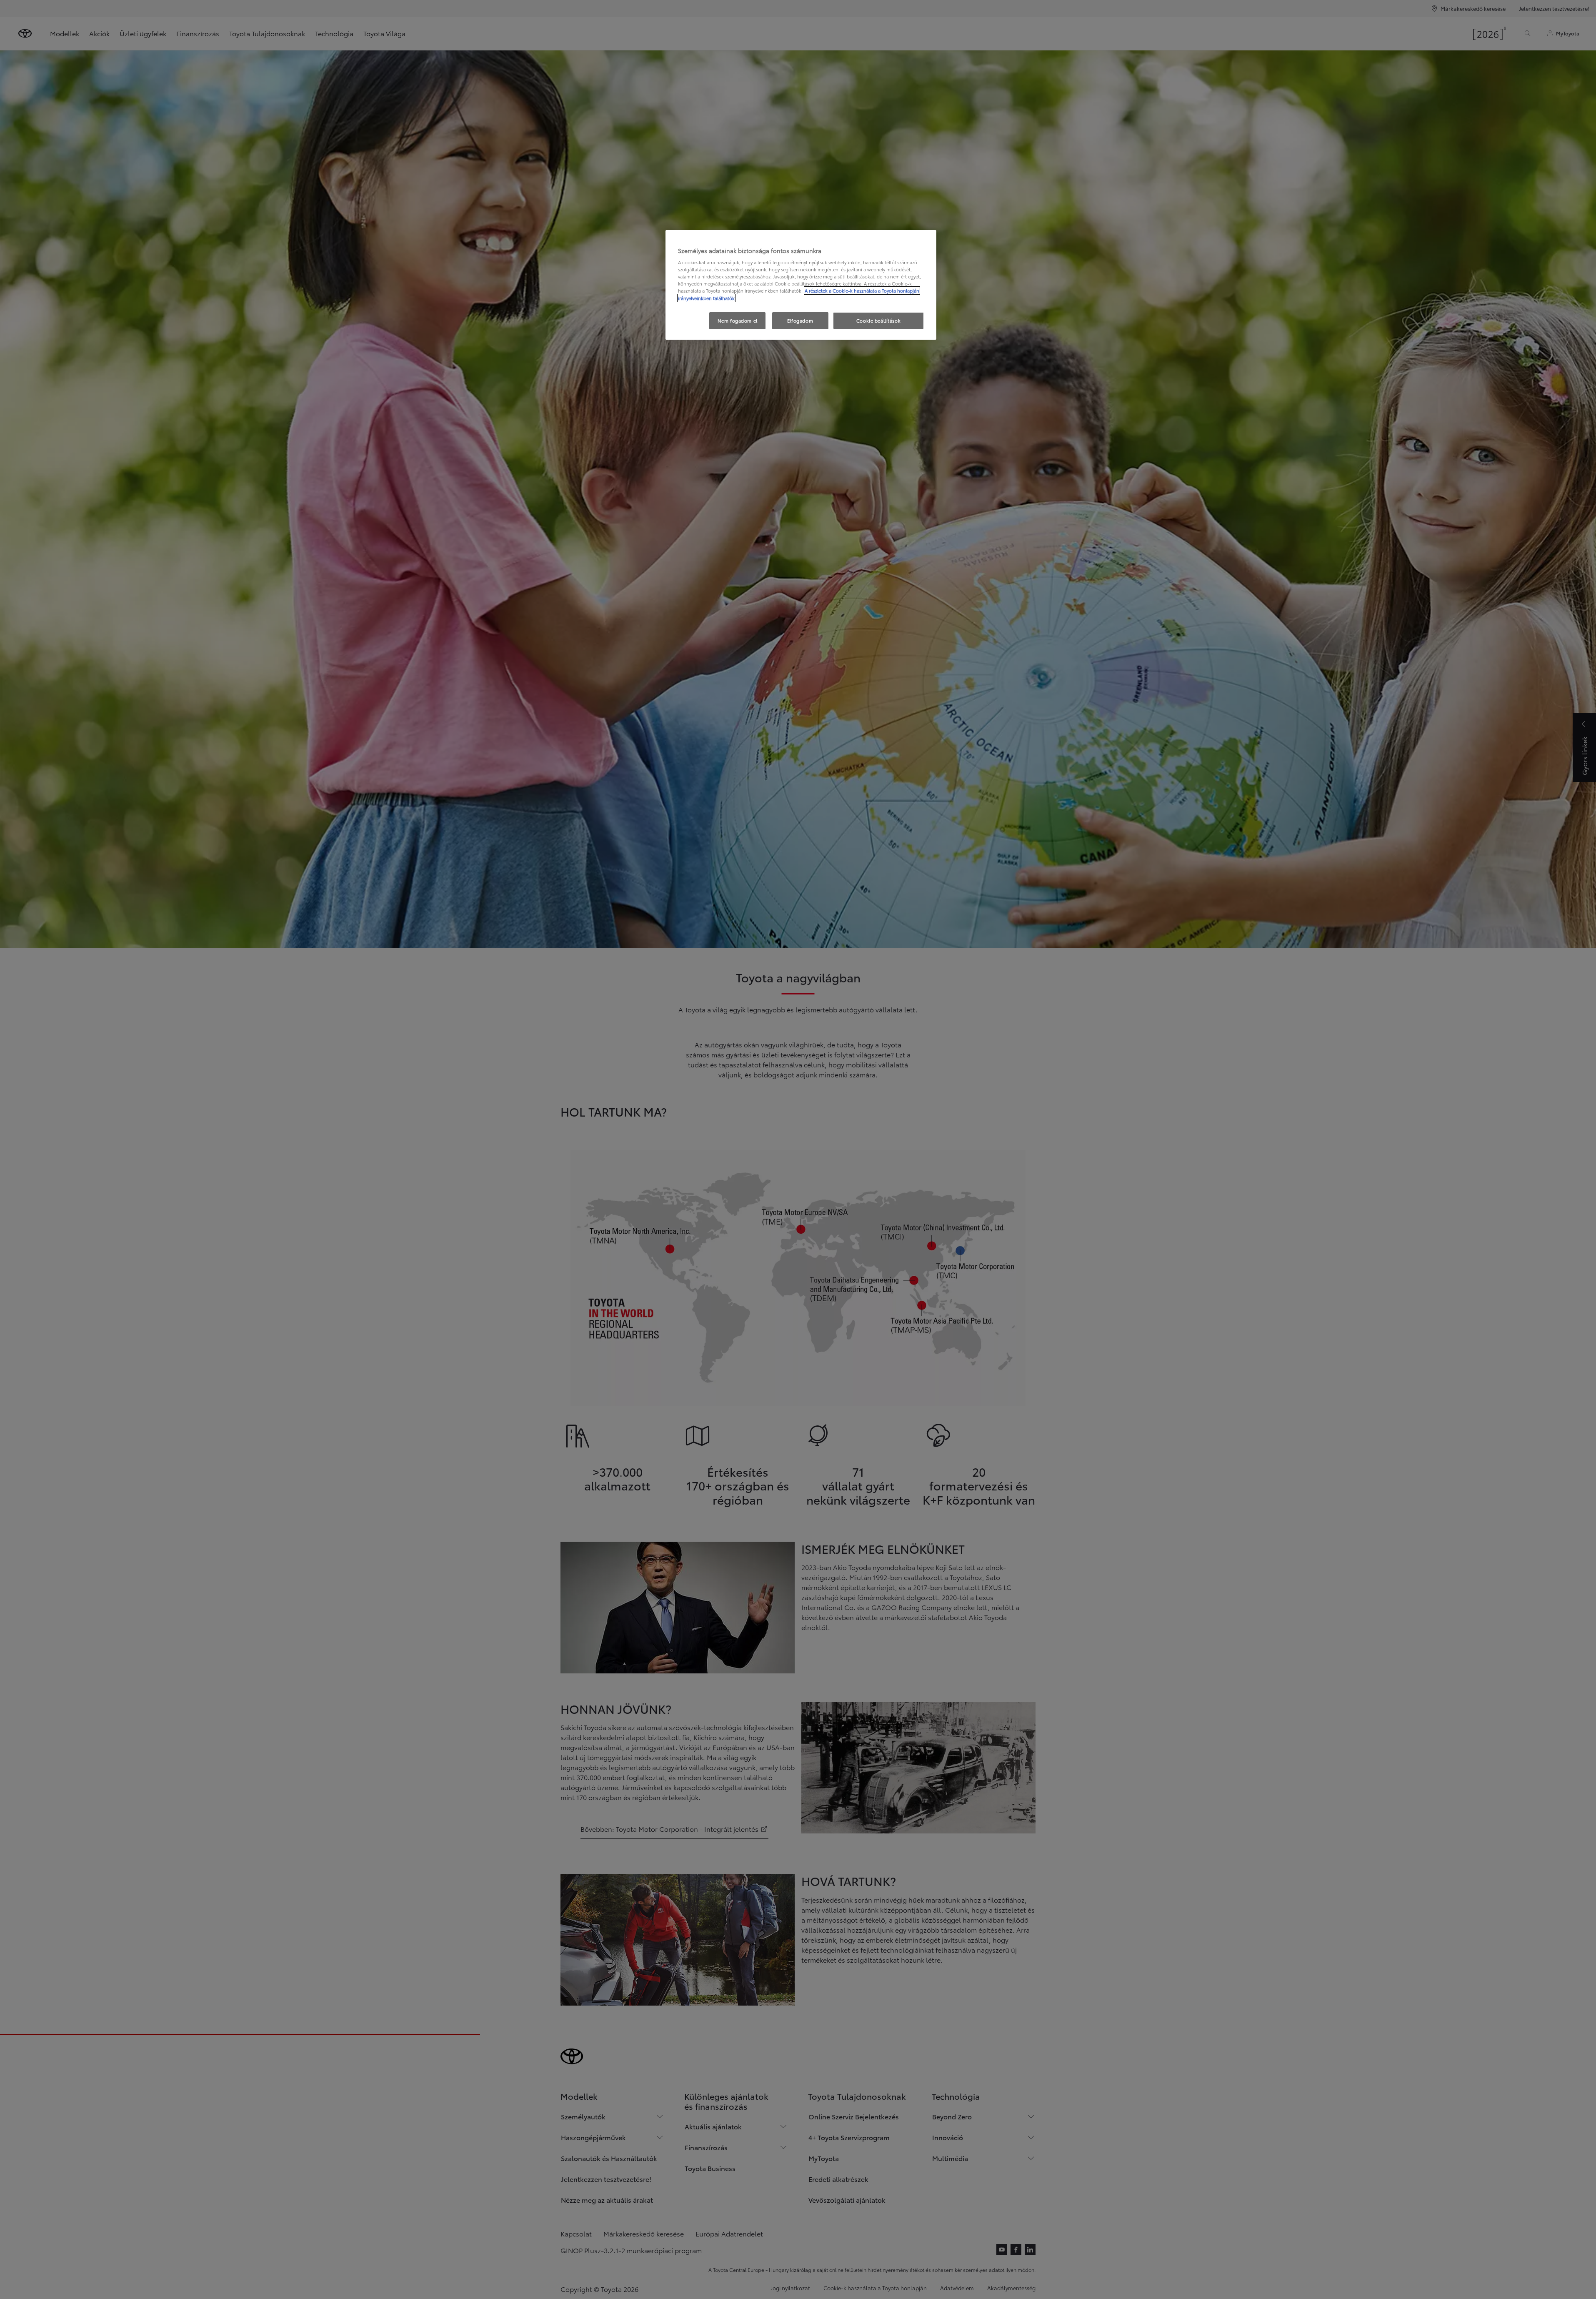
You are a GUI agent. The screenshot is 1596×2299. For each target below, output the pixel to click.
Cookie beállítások (878, 321)
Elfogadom (800, 321)
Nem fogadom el (738, 321)
